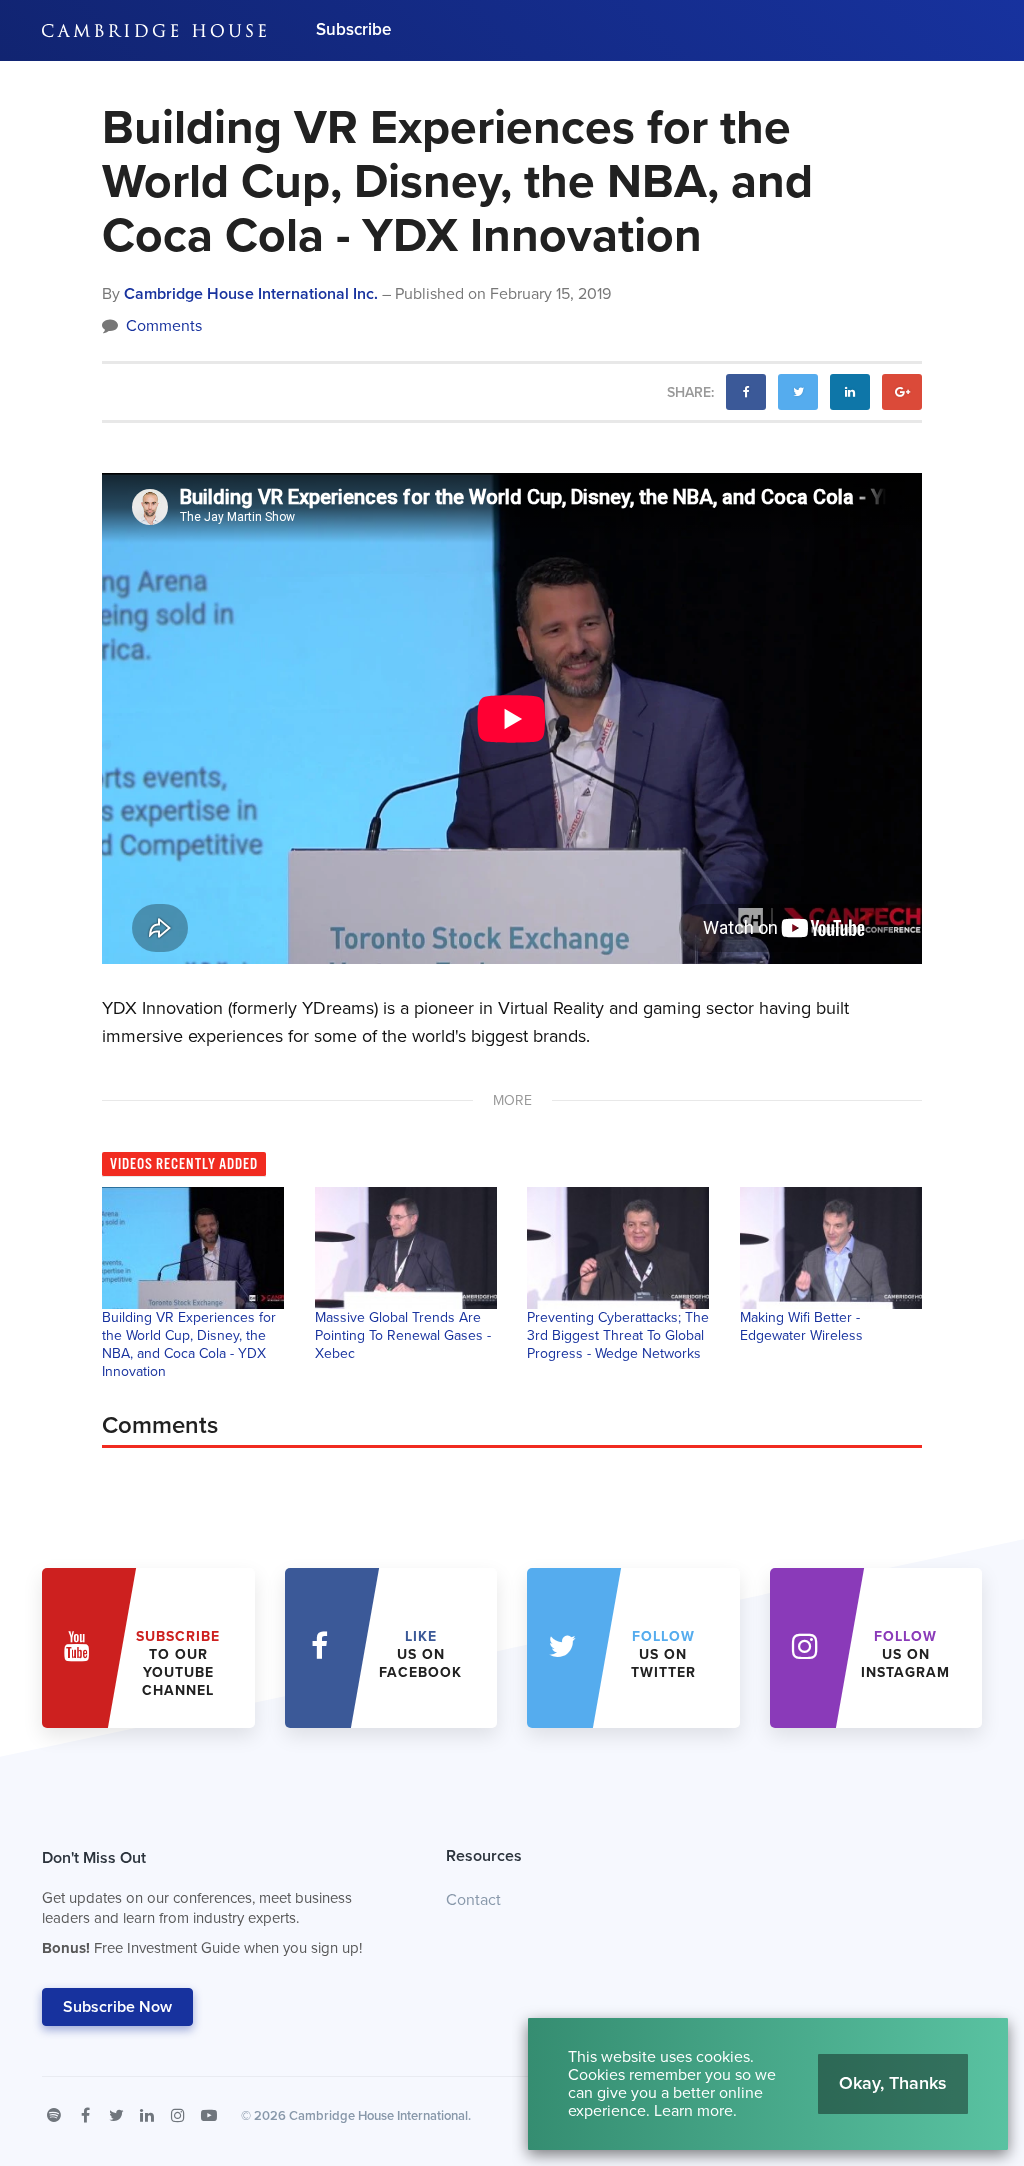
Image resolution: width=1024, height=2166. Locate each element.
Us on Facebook (420, 1654)
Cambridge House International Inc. (251, 294)
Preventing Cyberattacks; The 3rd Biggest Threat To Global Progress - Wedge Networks (618, 1335)
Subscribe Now (117, 2007)
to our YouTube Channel (178, 1663)
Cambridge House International (378, 2116)
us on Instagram (905, 1654)
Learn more (693, 2111)
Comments (162, 326)
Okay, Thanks (893, 2083)
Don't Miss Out (202, 1902)
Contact (473, 1900)
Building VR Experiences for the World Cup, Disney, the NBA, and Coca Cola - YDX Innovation (189, 1344)
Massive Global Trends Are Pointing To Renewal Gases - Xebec (403, 1335)
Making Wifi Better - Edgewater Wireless (801, 1326)
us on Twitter (663, 1654)
